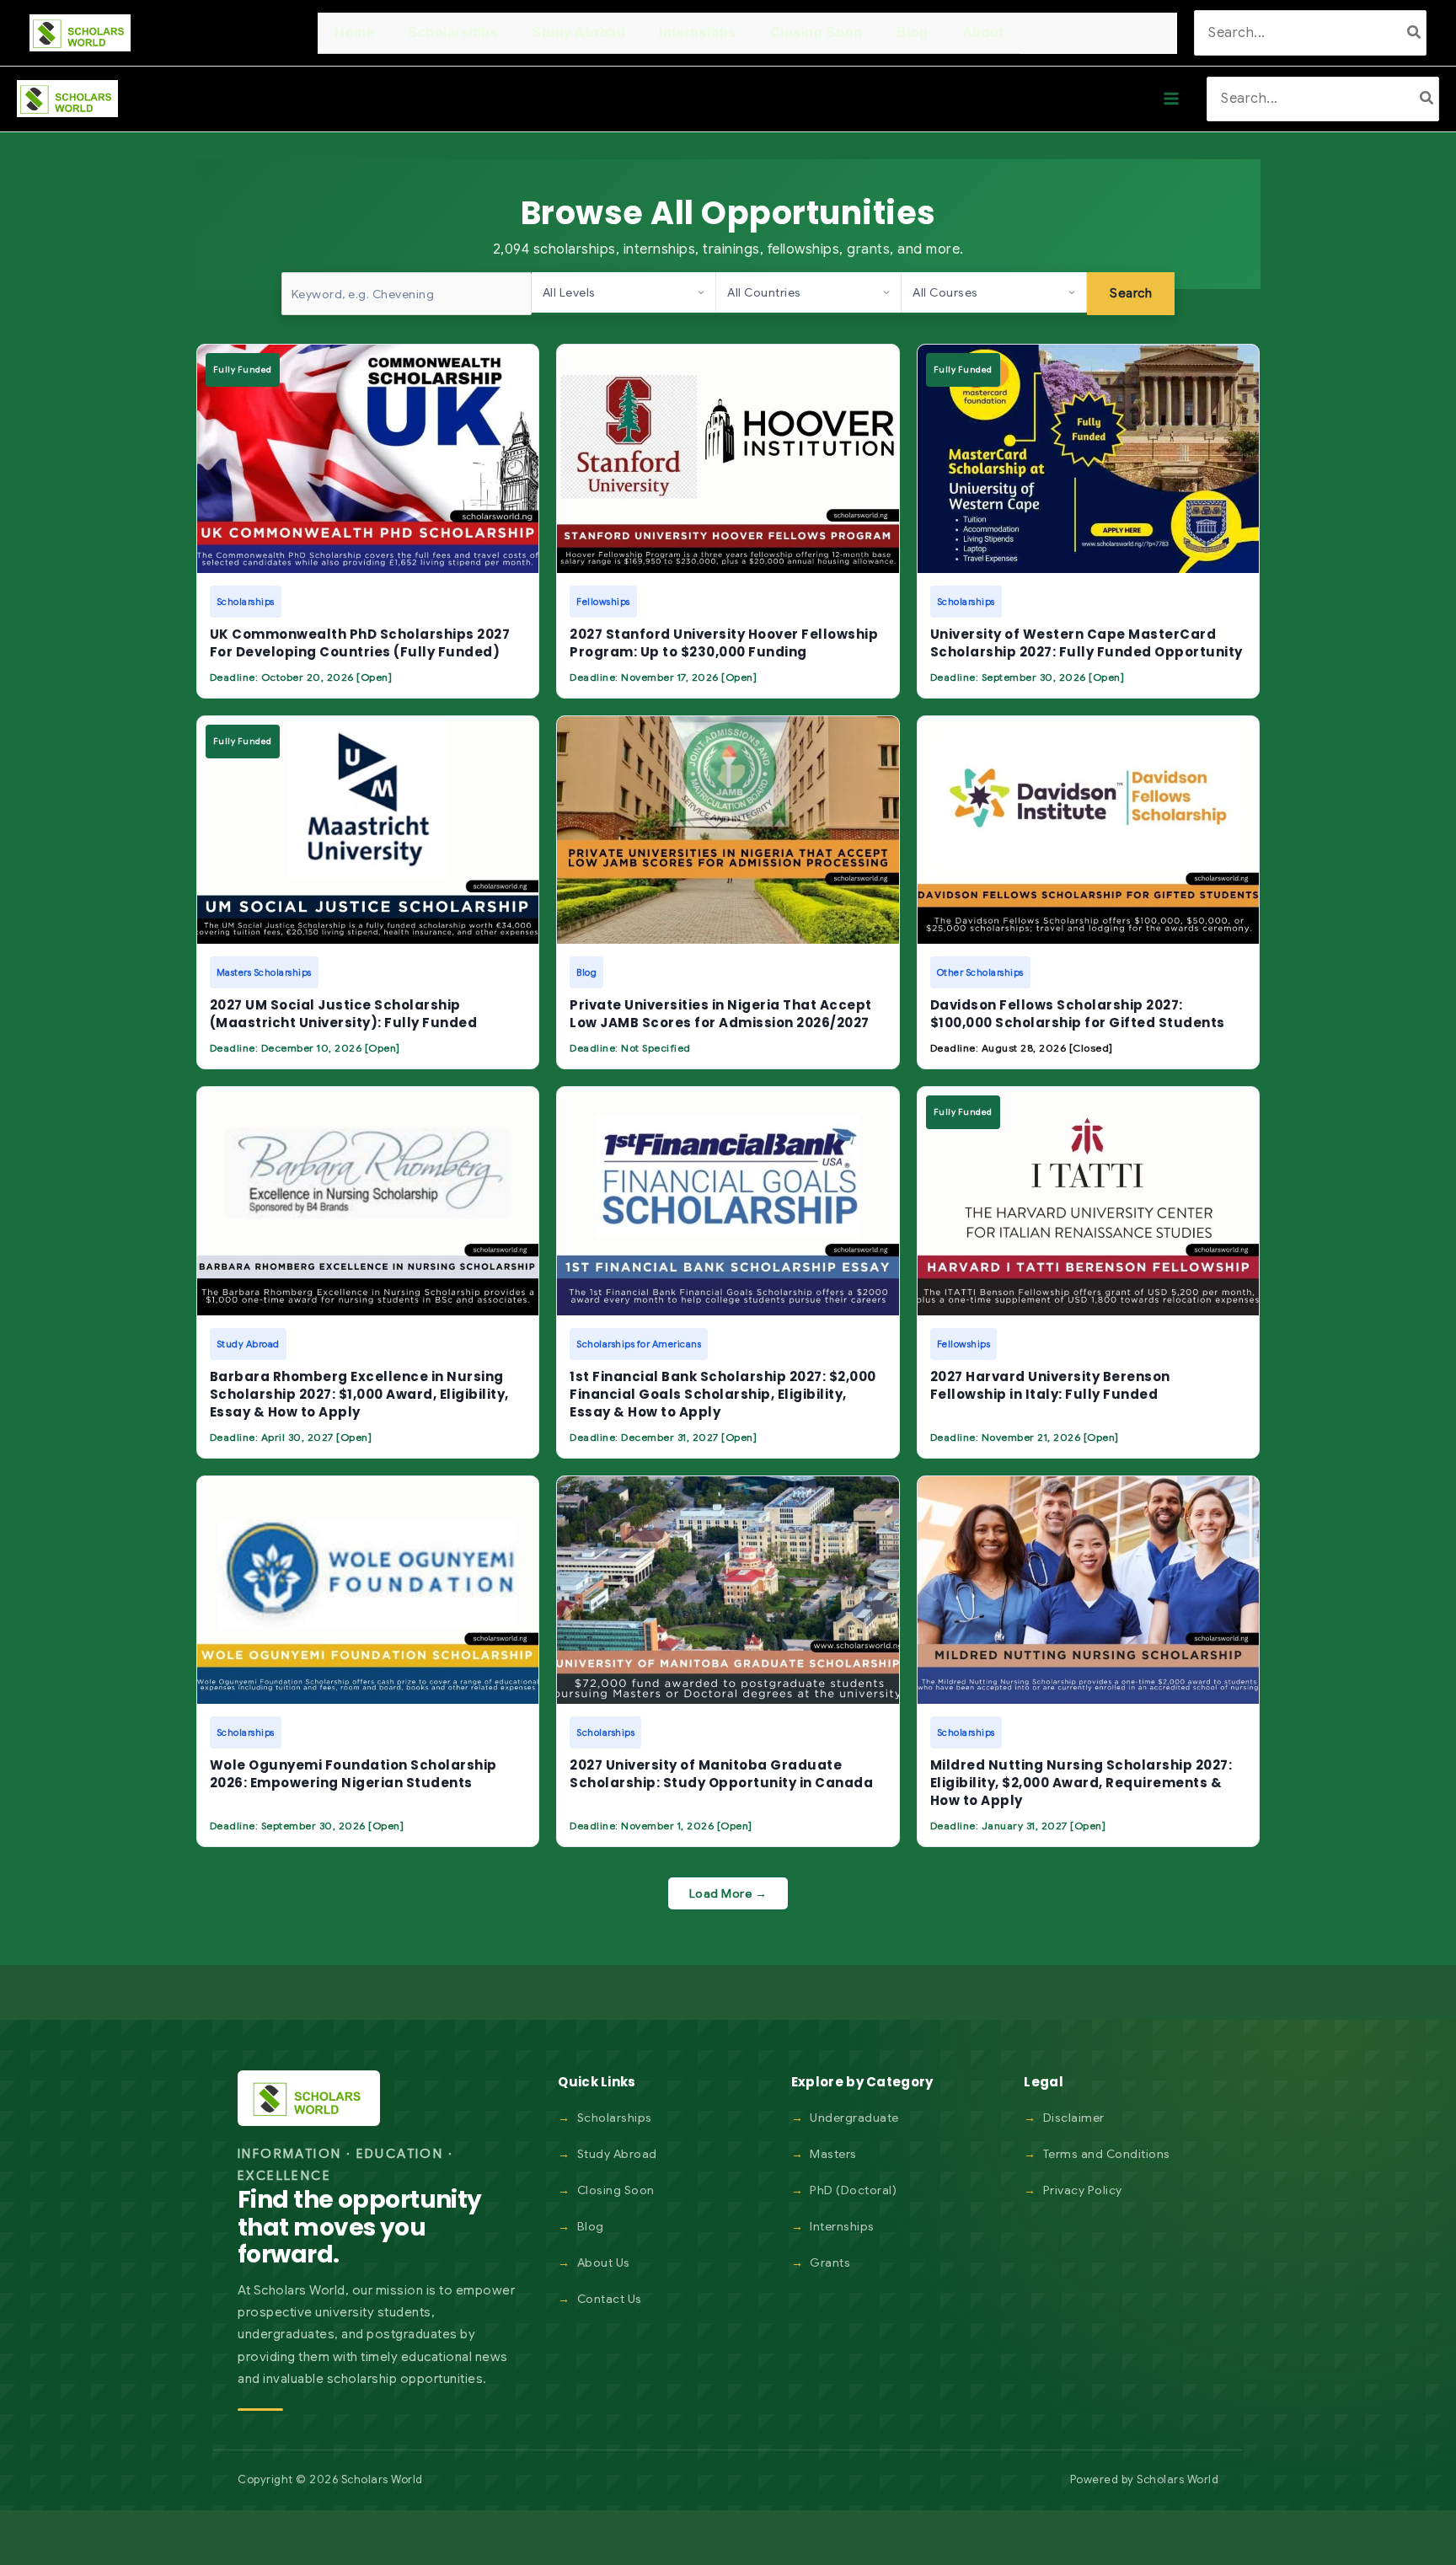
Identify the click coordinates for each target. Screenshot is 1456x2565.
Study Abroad (617, 2154)
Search (1131, 293)
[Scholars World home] (309, 2098)
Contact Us (610, 2299)
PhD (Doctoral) (853, 2190)
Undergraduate (854, 2118)
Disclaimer (1074, 2118)
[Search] (1415, 32)
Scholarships (615, 2118)
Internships (842, 2226)
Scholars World (1178, 2479)
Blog (591, 2226)
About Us (604, 2262)
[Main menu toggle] (1171, 99)
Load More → (728, 1893)
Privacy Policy (1083, 2190)
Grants (830, 2262)
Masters (833, 2154)
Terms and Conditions (1107, 2154)
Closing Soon (616, 2190)
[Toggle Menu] (475, 32)
